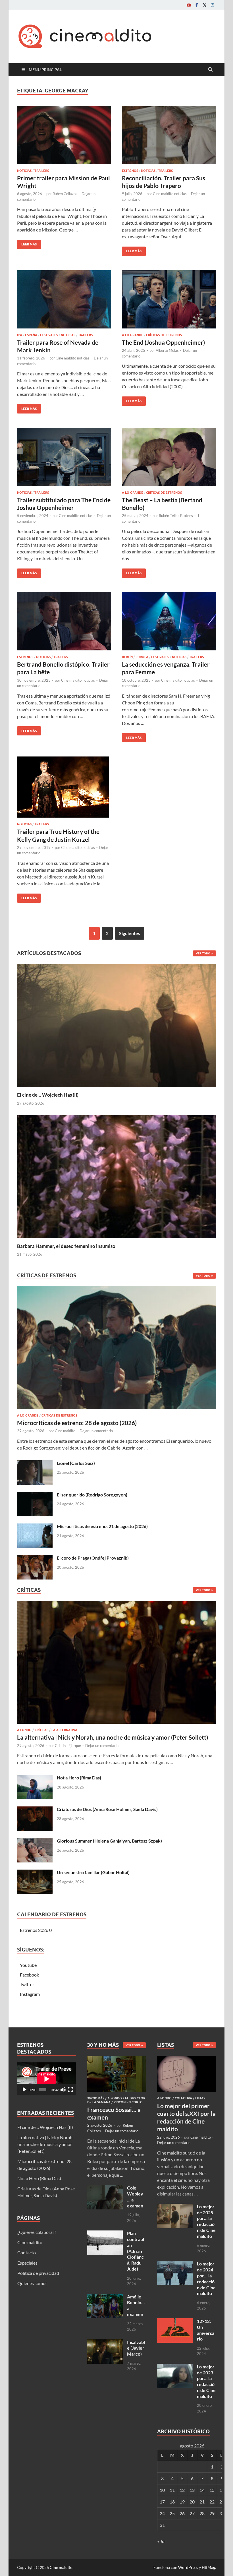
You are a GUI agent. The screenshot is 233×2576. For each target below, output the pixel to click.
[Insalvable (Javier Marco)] (105, 2343)
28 (202, 2513)
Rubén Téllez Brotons (176, 516)
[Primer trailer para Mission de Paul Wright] (64, 135)
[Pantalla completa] (70, 2090)
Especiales (27, 2263)
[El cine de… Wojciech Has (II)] (116, 1025)
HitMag (208, 2567)
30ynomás (96, 2098)
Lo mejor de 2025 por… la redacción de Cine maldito (206, 2221)
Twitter (27, 1984)
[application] (46, 2079)
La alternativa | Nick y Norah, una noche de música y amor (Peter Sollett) (113, 1737)
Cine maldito (65, 1431)
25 (172, 2513)
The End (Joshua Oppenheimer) (163, 342)
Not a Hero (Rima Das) (79, 1778)
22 (212, 2502)
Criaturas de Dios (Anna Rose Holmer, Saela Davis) (107, 1809)
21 (202, 2502)
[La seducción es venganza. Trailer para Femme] (169, 621)
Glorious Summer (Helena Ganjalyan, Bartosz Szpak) (109, 1841)
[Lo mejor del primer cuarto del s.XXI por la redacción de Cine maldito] (187, 2059)
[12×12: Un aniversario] (175, 2322)
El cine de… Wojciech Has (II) (48, 1095)
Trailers (42, 171)
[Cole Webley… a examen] (105, 2188)
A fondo (24, 1730)
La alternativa (64, 1730)
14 (202, 2490)
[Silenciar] (63, 2090)
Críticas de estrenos (164, 335)
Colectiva (183, 2098)
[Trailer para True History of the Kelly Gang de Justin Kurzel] (64, 787)
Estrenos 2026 (34, 1930)
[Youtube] (189, 5)
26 (182, 2513)
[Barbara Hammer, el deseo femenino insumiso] (116, 1176)
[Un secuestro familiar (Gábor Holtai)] (35, 1873)
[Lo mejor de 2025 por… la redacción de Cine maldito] (175, 2207)
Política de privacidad (38, 2273)
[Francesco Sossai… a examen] (117, 2059)
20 (192, 2502)
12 (182, 2490)
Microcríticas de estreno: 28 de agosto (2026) (77, 1423)
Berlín (127, 657)
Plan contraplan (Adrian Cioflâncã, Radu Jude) (136, 2251)
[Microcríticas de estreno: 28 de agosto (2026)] (116, 1349)
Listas (200, 2098)
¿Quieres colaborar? (37, 2232)
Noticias (24, 171)
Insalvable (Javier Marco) (136, 2348)
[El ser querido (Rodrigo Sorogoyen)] (35, 1495)
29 (212, 2513)
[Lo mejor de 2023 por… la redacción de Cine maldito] (175, 2367)
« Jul (161, 2541)
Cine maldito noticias (170, 194)
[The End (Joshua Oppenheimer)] (169, 299)
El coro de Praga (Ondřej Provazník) (93, 1558)
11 (172, 2490)
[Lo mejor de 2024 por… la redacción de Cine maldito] (175, 2264)
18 (172, 2502)
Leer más (27, 243)
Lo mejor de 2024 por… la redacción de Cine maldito (206, 2278)
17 (162, 2502)
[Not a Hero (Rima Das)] (35, 1778)
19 (182, 2502)
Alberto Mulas (167, 350)
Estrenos (130, 171)
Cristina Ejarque (68, 1746)
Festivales (49, 335)
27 (192, 2513)
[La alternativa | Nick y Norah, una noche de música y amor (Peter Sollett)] (116, 1664)
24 (162, 2513)
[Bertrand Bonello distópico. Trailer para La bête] (64, 621)
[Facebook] (197, 5)
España (31, 335)
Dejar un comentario (96, 1431)
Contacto (27, 2253)
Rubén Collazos (65, 194)
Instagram (30, 1994)
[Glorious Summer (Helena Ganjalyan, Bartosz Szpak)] (35, 1841)
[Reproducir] (24, 2090)
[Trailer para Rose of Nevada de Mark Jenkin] (64, 299)
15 (212, 2490)
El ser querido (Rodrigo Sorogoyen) (92, 1495)
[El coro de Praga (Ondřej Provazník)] (35, 1558)
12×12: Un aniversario (206, 2330)
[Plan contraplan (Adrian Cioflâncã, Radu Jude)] (105, 2234)
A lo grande (133, 335)
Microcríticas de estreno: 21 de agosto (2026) (102, 1526)
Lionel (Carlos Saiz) (76, 1463)
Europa (142, 657)
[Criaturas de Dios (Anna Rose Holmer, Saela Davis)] (35, 1810)
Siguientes (130, 933)
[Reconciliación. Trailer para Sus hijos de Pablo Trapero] (169, 135)
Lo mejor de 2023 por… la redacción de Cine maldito (206, 2381)
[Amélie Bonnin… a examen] (105, 2297)
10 (162, 2490)
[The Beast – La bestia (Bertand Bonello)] (169, 457)
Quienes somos (32, 2283)
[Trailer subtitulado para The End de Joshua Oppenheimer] (64, 457)
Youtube (28, 1965)
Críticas (41, 1730)
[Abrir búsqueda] (210, 70)
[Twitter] (205, 5)
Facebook (29, 1975)
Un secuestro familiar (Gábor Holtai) (93, 1872)
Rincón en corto (128, 2102)
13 (192, 2490)
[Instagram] (213, 5)
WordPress (188, 2567)
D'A (20, 335)
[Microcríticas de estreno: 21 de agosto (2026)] (35, 1527)
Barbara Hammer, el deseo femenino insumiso (66, 1246)
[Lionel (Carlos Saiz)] (35, 1464)
